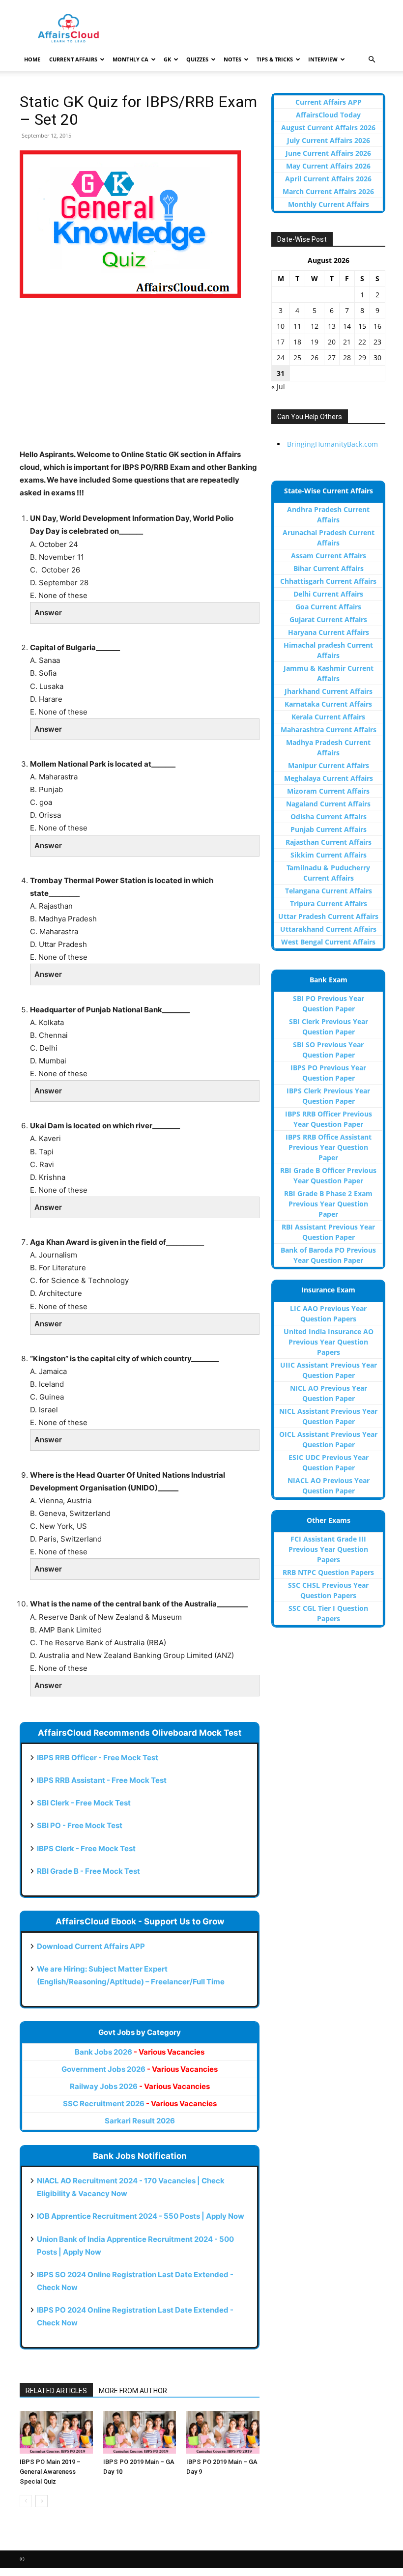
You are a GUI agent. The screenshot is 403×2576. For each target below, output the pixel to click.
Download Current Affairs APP (91, 1946)
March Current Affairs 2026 (328, 191)
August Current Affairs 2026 (328, 128)
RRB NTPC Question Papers (328, 1572)
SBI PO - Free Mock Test (80, 1825)
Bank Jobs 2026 (140, 2052)
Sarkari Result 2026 (140, 2121)
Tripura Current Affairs (329, 903)
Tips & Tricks (275, 59)
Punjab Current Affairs (329, 829)
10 (281, 326)
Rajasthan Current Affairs (329, 842)
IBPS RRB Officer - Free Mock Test (98, 1758)
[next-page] (42, 2501)
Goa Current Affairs (328, 607)
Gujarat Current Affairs (328, 619)
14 (347, 326)
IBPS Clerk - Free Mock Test (86, 1848)
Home (32, 59)
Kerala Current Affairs (328, 717)
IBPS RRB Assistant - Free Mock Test (102, 1780)
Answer (48, 613)
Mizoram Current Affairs (328, 791)
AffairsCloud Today (328, 115)
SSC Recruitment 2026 (140, 2104)
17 (281, 342)
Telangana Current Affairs (329, 891)
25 (297, 358)
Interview (323, 59)
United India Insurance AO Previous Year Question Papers (329, 1342)
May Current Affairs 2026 (328, 166)
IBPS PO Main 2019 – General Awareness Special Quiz (50, 2472)
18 (297, 342)
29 (362, 358)
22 (362, 342)
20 (332, 342)
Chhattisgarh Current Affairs (328, 581)
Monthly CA (130, 59)
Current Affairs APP (329, 102)
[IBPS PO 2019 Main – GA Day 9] (223, 2432)
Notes (232, 59)
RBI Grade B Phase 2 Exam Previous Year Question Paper (328, 1204)
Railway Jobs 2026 (140, 2086)
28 (347, 358)
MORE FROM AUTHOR (133, 2391)
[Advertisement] (140, 379)
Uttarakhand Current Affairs (328, 929)
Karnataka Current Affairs (328, 704)
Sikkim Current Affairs (329, 855)
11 (297, 326)
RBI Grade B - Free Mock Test (88, 1871)
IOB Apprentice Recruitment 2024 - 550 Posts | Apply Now (141, 2216)
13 (332, 326)
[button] (372, 60)
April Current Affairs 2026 (328, 179)
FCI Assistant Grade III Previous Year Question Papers (328, 1549)
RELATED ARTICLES (56, 2391)
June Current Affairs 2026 (328, 153)
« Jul (278, 386)
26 (315, 358)
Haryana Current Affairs (329, 632)
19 (315, 342)
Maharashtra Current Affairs (329, 730)
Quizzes (197, 59)
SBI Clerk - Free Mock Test (84, 1803)
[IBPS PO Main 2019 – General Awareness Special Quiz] (56, 2432)
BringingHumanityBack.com (332, 444)
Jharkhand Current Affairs (329, 691)
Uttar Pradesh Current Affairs (328, 916)
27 (332, 358)
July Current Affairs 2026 (329, 140)
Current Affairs (73, 59)
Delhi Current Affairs (328, 594)
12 (315, 326)
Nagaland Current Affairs (328, 804)
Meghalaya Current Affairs (329, 778)
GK (167, 59)
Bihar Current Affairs (329, 568)
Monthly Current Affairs (329, 204)
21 (347, 342)
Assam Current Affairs (329, 556)
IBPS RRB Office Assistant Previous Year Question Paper (329, 1147)
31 (281, 373)
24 (281, 358)
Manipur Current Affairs (329, 765)
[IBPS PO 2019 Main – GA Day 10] (140, 2432)
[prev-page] (26, 2501)
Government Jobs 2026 (140, 2069)
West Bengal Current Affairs (328, 942)
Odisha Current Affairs (329, 816)
